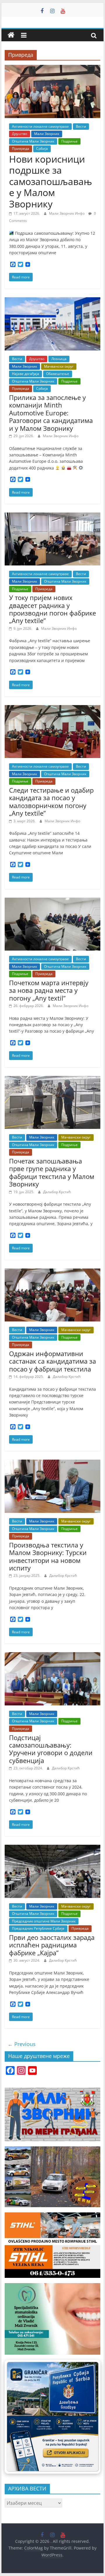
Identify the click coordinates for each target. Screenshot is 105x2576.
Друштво (20, 134)
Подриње (69, 141)
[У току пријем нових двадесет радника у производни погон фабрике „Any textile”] (52, 516)
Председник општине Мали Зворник (44, 1921)
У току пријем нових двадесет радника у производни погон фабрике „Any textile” (52, 609)
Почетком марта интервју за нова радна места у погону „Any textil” (49, 990)
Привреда (21, 148)
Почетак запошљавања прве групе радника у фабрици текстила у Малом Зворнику (52, 1172)
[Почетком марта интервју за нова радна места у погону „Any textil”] (52, 901)
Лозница (59, 359)
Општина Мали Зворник (33, 141)
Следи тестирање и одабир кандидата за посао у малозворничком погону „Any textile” (51, 802)
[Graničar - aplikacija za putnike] (52, 2417)
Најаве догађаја (26, 374)
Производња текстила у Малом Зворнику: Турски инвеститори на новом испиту (48, 1556)
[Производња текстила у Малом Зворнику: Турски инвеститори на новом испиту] (52, 1463)
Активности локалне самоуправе (40, 126)
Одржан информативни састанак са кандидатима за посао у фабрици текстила (52, 1361)
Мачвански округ (59, 366)
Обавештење (58, 374)
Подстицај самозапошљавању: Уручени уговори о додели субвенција (51, 1749)
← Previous (22, 2044)
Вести (81, 126)
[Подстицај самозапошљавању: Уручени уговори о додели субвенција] (52, 1656)
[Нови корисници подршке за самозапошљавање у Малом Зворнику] (52, 68)
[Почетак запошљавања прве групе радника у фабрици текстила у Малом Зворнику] (52, 1079)
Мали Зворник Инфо (67, 213)
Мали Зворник (47, 134)
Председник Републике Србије (38, 1928)
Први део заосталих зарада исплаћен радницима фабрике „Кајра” (52, 1945)
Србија (42, 148)
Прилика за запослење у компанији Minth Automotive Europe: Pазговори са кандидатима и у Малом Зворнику (51, 413)
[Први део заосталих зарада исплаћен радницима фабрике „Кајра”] (52, 1848)
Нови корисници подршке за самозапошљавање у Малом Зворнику (50, 181)
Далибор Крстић (57, 1192)
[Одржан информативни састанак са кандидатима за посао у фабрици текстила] (52, 1272)
